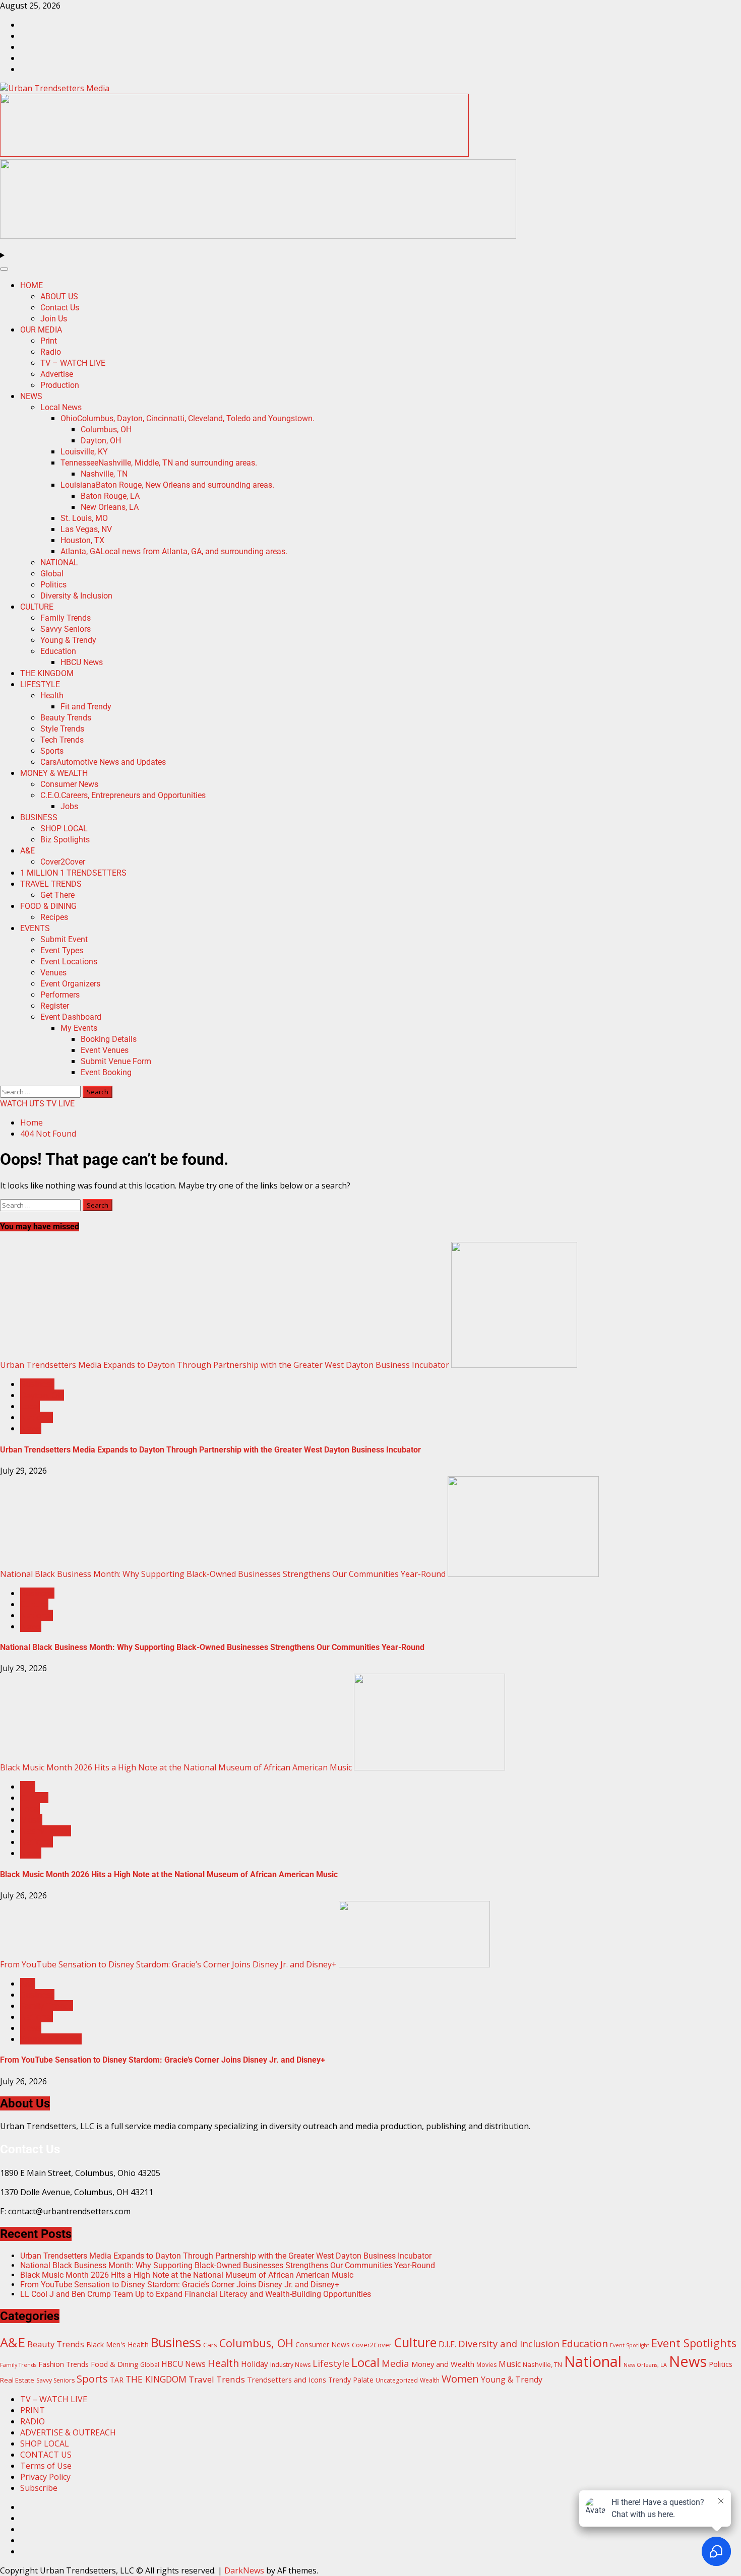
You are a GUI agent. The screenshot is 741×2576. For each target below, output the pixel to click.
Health (52, 696)
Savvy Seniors (66, 629)
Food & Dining (114, 2364)
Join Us (54, 319)
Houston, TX (82, 540)
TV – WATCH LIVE (73, 363)
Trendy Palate (351, 2380)
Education (58, 651)
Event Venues (105, 1050)
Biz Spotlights (65, 840)
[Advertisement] (234, 154)
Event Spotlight (630, 2345)
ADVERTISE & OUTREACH (68, 2432)
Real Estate (17, 2380)
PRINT (33, 2410)
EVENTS (35, 928)
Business (37, 1384)
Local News (61, 407)
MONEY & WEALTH (54, 773)
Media (395, 2363)
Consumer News (69, 784)
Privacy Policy (45, 2477)
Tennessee (159, 463)
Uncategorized (397, 2380)
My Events (79, 1028)
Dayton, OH (101, 441)
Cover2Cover (63, 862)
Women (460, 2379)
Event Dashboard (71, 1017)
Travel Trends (217, 2379)
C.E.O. (123, 795)
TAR (117, 2380)
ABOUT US (59, 296)
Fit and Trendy (86, 707)
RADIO (33, 2421)
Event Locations (69, 962)
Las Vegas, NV (86, 529)
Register (55, 1006)
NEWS (31, 396)
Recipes (54, 917)
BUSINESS (39, 817)
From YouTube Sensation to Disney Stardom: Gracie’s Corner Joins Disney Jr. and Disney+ (168, 1964)
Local (30, 1406)
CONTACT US (46, 2455)
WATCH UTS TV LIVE (37, 1104)
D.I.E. (447, 2344)
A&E (27, 851)
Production (60, 385)
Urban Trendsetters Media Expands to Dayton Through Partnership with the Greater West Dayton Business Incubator (225, 1365)
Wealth (430, 2380)
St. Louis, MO (84, 518)
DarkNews (244, 2570)
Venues (53, 973)
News (31, 1428)
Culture (34, 1604)
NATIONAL (59, 563)
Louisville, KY (84, 452)
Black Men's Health (117, 2344)
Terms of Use (46, 2466)
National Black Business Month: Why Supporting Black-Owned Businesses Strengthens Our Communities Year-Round (223, 1574)
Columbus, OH (106, 430)
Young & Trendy (68, 640)
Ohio (188, 418)
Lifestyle (331, 2363)
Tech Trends (62, 740)
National (37, 1417)
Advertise (57, 374)
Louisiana (167, 485)
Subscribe (39, 2488)
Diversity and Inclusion (509, 2343)
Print (49, 341)
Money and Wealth (443, 2364)
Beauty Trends (66, 718)
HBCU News (82, 662)
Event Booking (106, 1072)
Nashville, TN (104, 474)
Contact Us (60, 308)
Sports (52, 751)
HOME (32, 285)
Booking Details (109, 1039)
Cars (103, 762)
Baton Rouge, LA (110, 496)
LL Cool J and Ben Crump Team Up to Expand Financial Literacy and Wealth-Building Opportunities (196, 2294)
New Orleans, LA (110, 507)
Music (31, 1820)
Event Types (62, 950)
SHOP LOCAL (64, 829)
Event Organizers (70, 984)
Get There (57, 895)
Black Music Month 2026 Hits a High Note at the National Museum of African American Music (176, 1767)
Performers (60, 995)
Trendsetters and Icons (287, 2380)
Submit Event (64, 939)
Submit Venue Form (116, 1061)
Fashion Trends (64, 2364)
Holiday (255, 2364)
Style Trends (62, 729)
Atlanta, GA (174, 551)
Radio (51, 352)
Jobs (69, 806)
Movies (486, 2365)
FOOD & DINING (48, 906)
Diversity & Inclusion (76, 596)
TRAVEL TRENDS (51, 884)
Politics (53, 585)
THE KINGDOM (47, 673)
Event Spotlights (694, 2343)
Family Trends (66, 618)
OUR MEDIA (41, 330)
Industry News (290, 2365)
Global (52, 574)
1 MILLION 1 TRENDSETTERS (73, 873)
